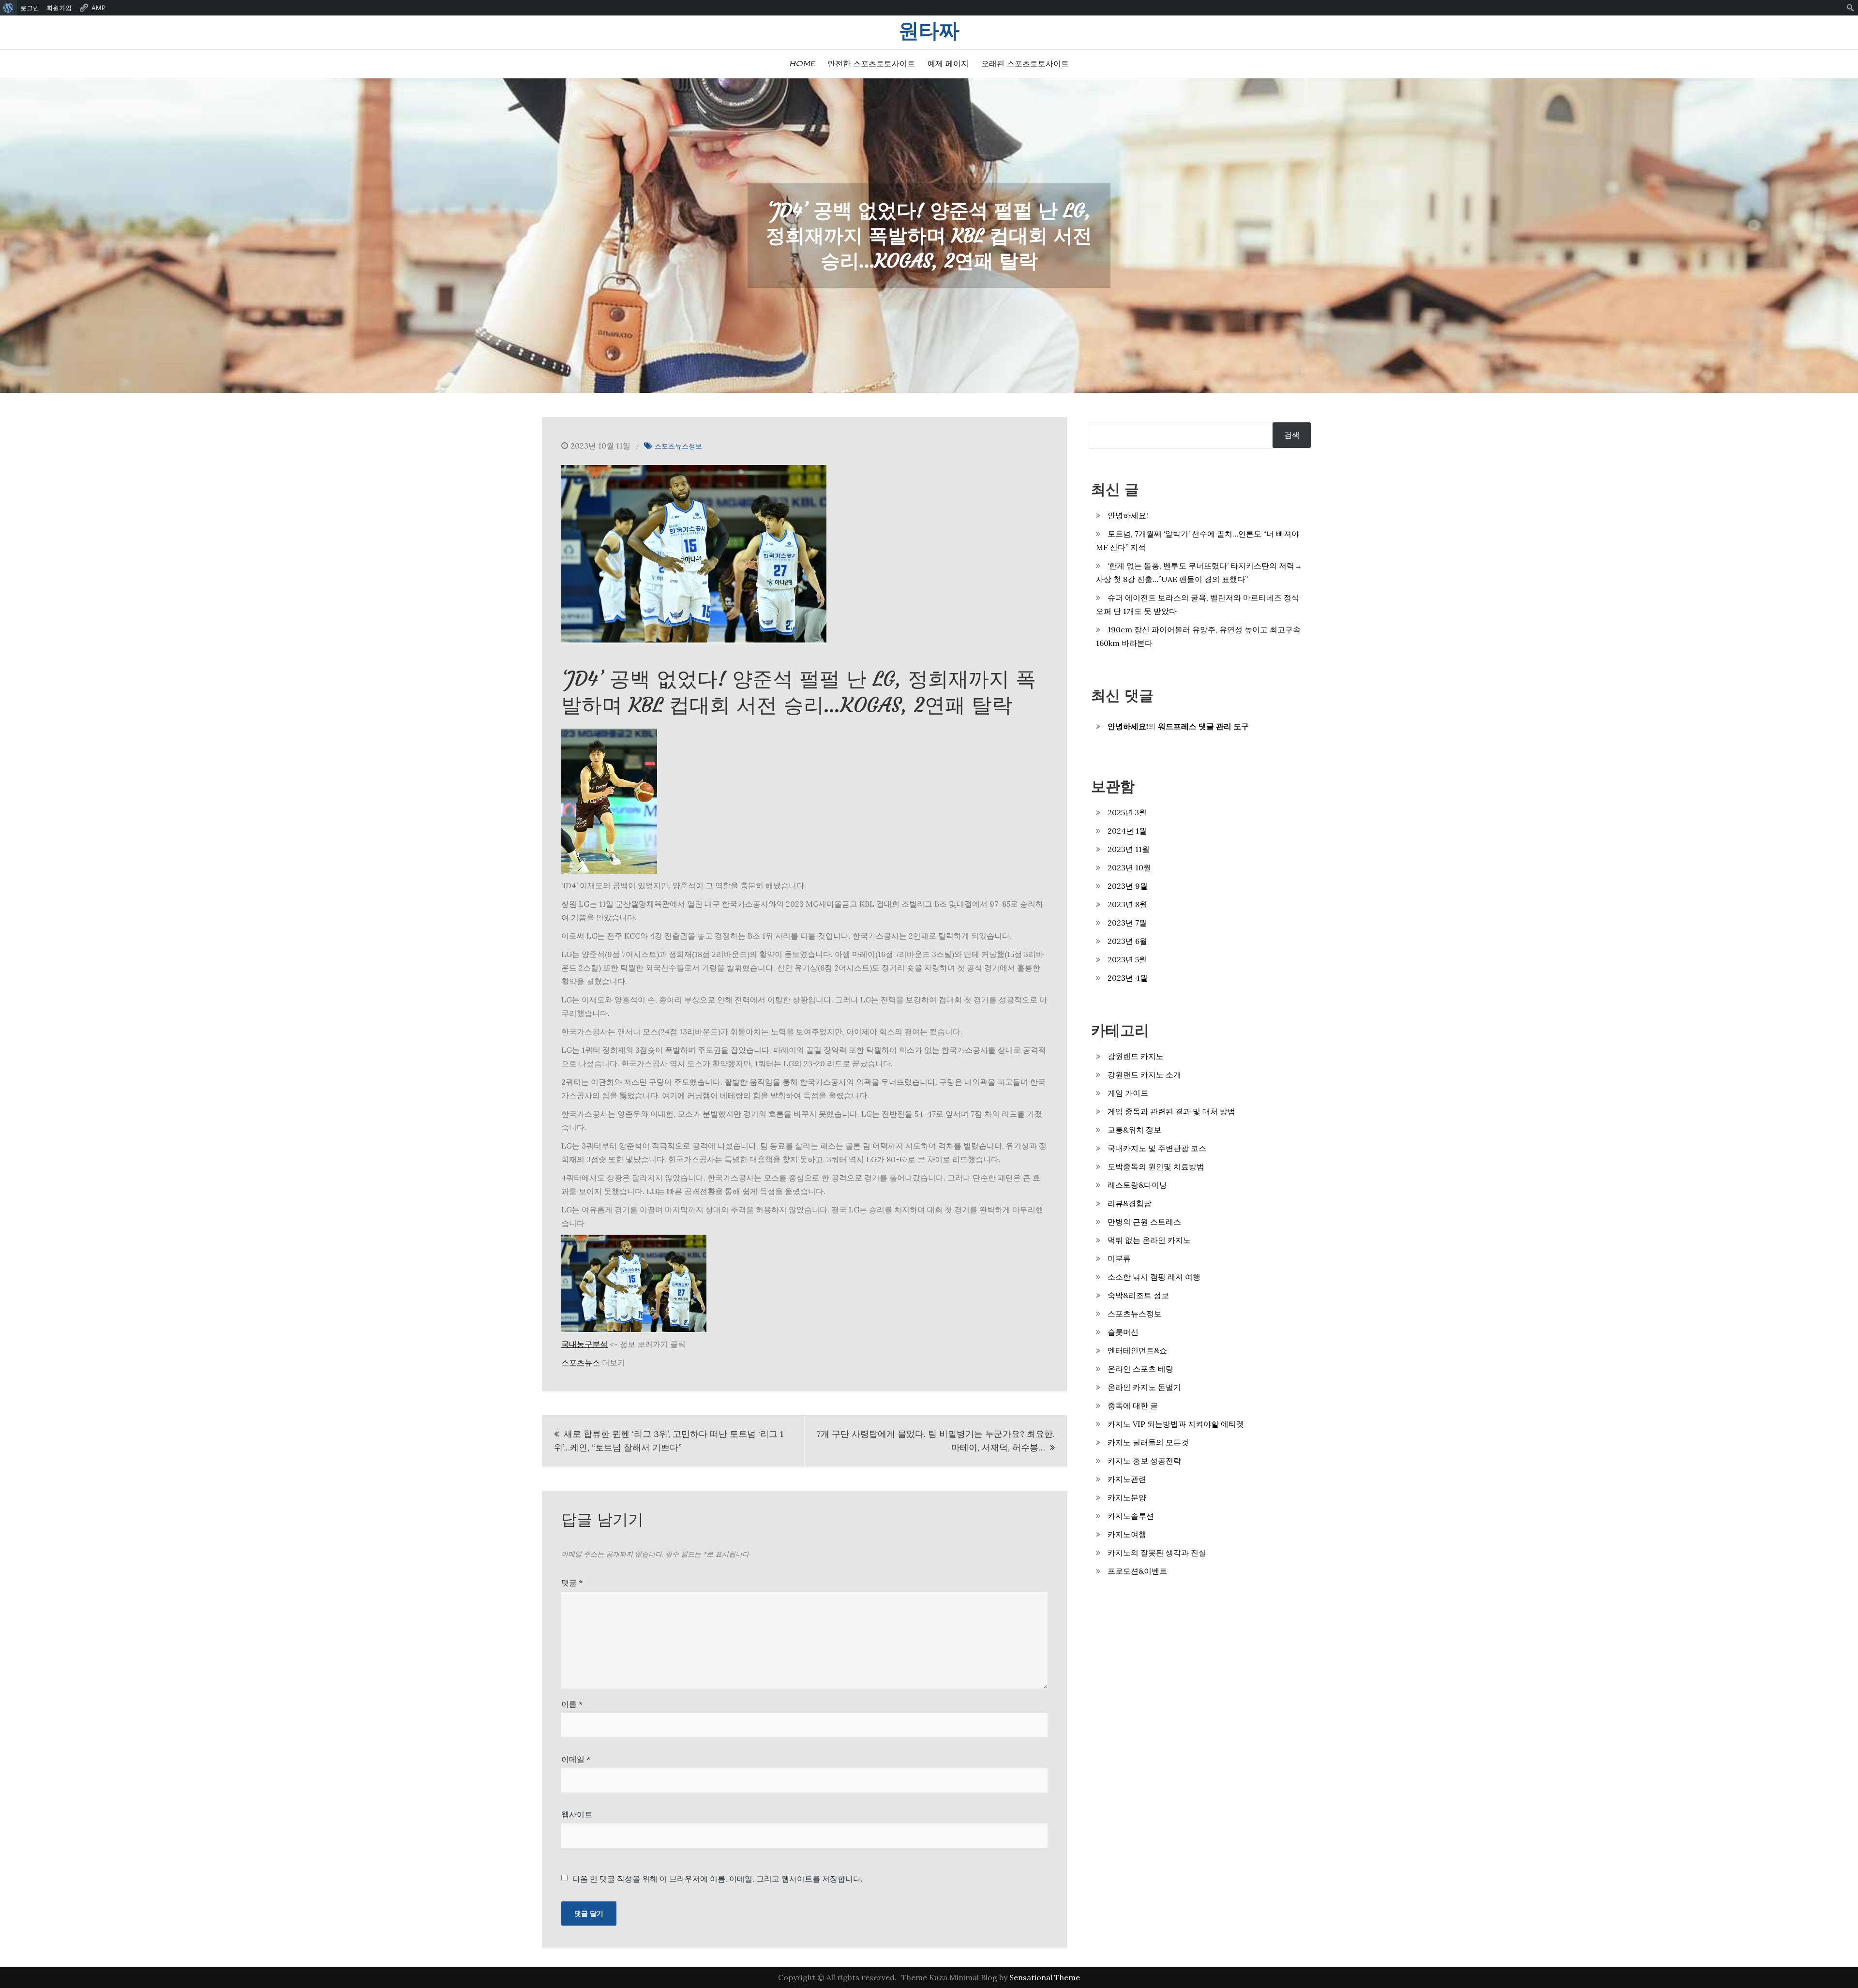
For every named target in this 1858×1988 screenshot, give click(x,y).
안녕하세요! (1128, 515)
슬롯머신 (1123, 1332)
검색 (1292, 435)
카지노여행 (1127, 1534)
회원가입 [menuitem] (59, 8)
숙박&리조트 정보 (1138, 1295)
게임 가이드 (1128, 1093)
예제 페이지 (948, 64)
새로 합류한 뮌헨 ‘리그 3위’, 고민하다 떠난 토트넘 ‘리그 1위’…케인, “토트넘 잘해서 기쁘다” (669, 1441)
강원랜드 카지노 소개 (1144, 1075)
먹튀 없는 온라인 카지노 (1149, 1240)
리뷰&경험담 (1130, 1203)
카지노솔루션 (1131, 1516)
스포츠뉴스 (581, 1362)
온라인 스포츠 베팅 (1140, 1369)
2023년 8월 (1127, 904)
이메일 (576, 1759)
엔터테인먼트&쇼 (1137, 1350)
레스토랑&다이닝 (1137, 1185)
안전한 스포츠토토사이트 (871, 64)
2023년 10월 (1129, 867)
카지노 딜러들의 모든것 (1148, 1442)
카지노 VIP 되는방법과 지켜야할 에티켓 (1176, 1424)
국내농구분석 (584, 1344)
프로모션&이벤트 (1137, 1571)
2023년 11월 (1129, 849)
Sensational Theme (1045, 1977)
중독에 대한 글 (1133, 1405)
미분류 (1119, 1258)
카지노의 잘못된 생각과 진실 (1157, 1553)
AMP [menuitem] (98, 8)
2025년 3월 (1127, 812)
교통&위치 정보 (1134, 1130)
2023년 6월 (1127, 941)
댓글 (572, 1583)
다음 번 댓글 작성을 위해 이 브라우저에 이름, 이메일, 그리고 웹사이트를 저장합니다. (718, 1879)
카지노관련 (1127, 1479)
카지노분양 (1127, 1497)
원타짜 (929, 31)
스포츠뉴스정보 (678, 446)
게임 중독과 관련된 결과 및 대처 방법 (1171, 1111)
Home (802, 64)
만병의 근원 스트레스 (1144, 1222)
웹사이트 (577, 1814)
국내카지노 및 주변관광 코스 (1157, 1148)
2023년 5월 (1127, 959)
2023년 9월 (1128, 886)
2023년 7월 (1127, 923)
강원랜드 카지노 (1136, 1056)
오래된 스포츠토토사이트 (1025, 64)
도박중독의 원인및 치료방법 (1156, 1166)
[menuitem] (8, 8)
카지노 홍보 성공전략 (1144, 1461)
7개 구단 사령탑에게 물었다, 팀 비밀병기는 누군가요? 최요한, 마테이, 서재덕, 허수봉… (936, 1441)
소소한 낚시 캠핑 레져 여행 (1154, 1277)
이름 (572, 1704)
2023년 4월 (1128, 978)
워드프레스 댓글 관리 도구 (1203, 726)
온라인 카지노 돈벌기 (1144, 1387)
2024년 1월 (1127, 831)
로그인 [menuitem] (30, 8)
